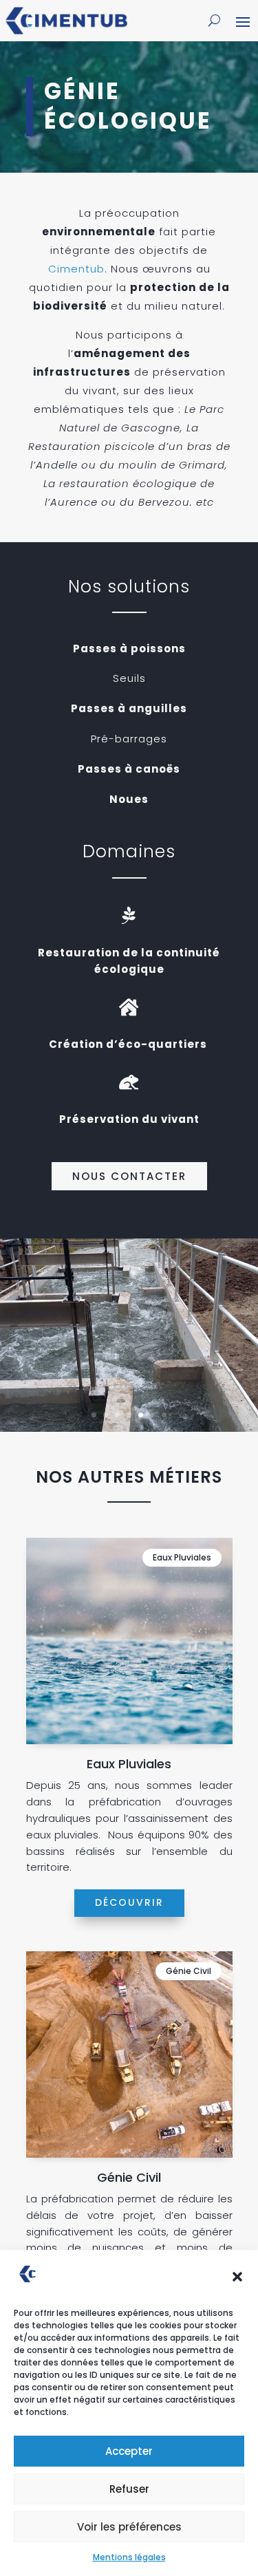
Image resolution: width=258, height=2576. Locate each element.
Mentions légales (129, 2557)
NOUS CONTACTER (129, 1176)
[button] (237, 2277)
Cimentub (76, 269)
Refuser (129, 2489)
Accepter (129, 2451)
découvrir (129, 1902)
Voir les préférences (129, 2527)
